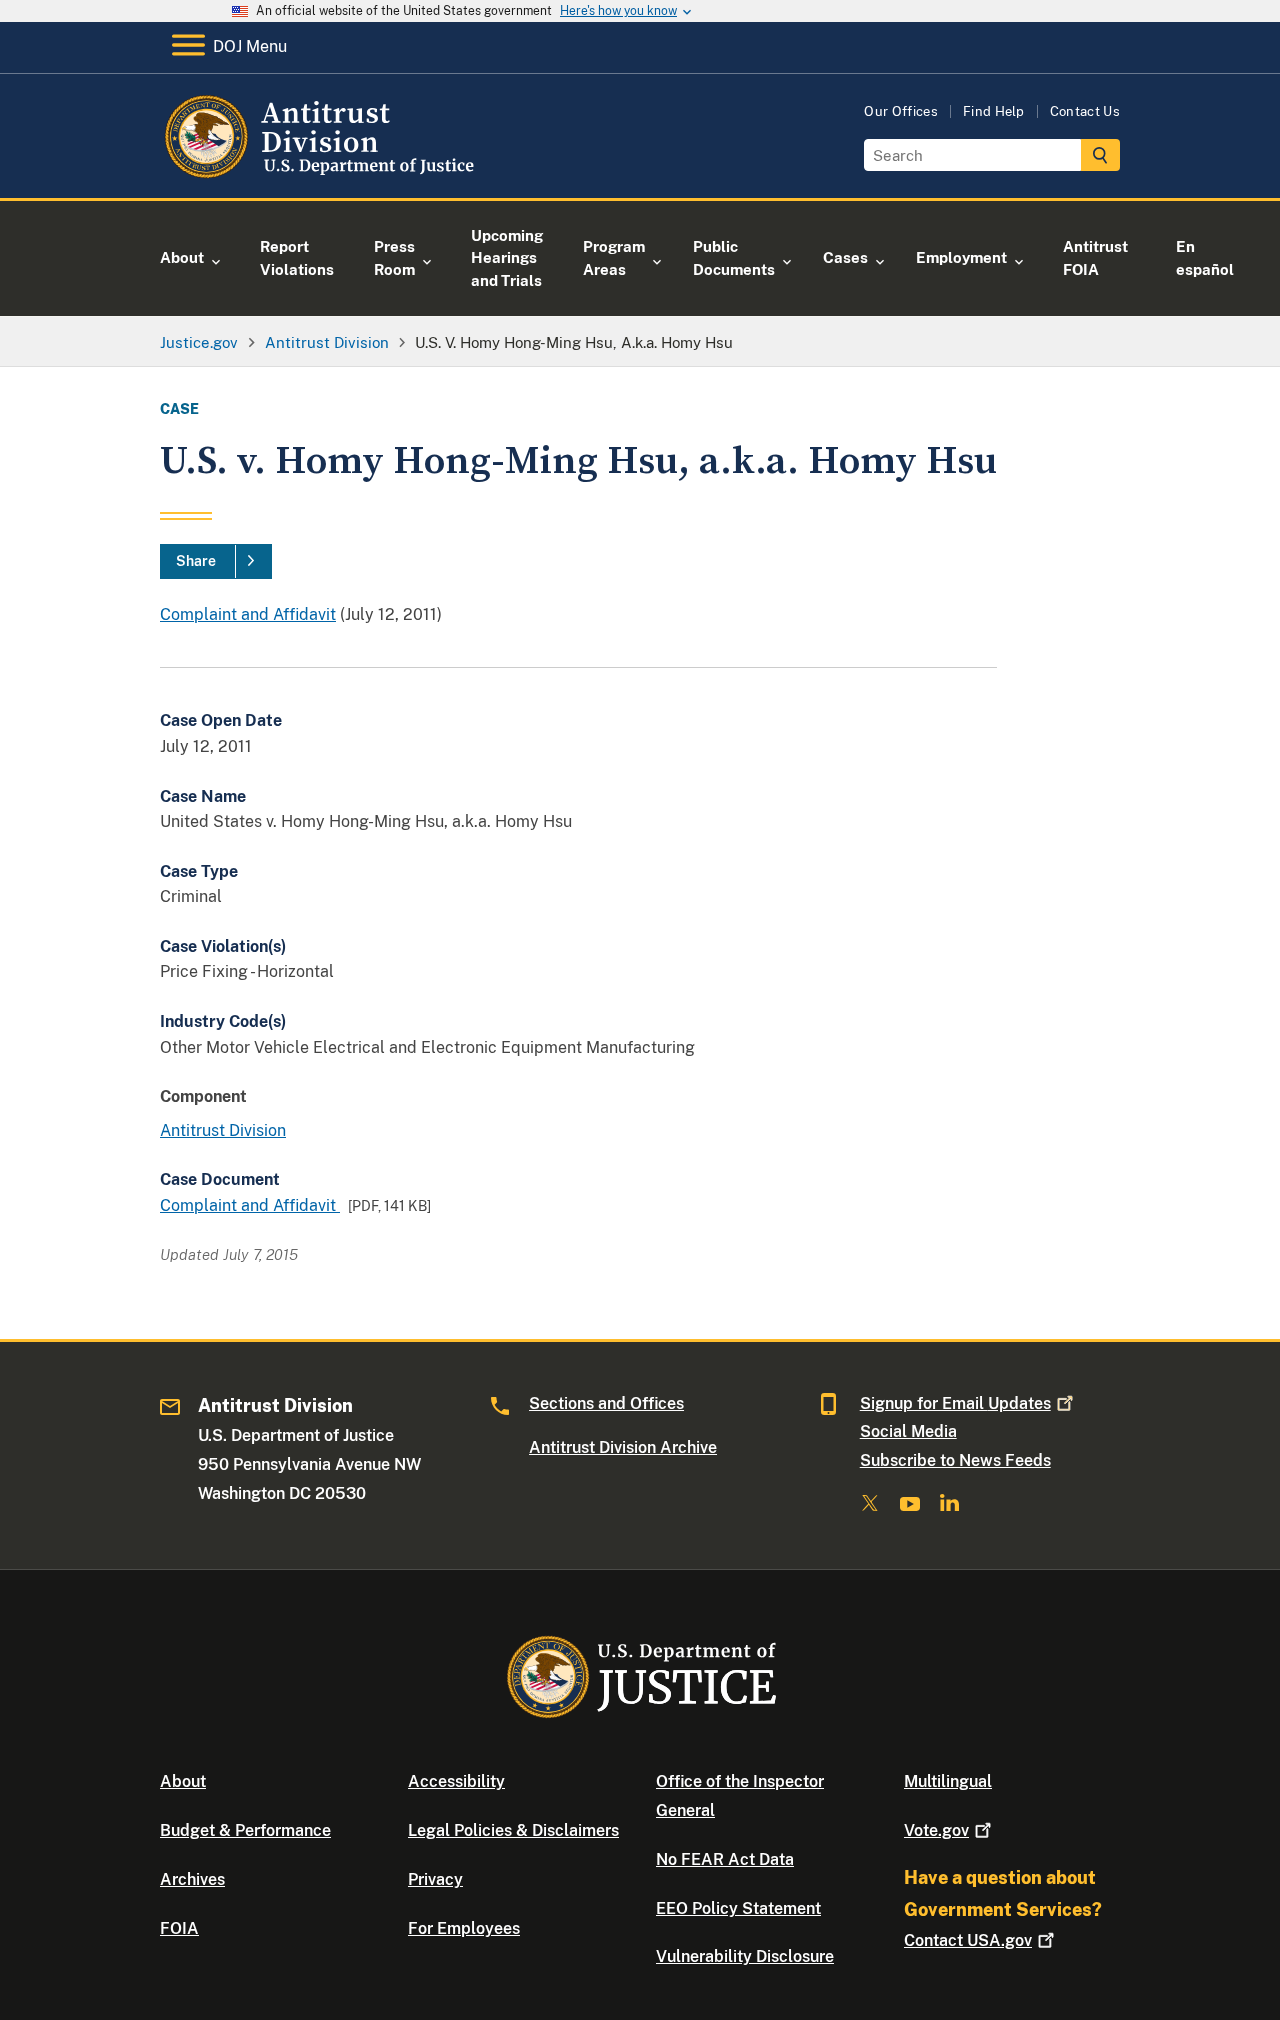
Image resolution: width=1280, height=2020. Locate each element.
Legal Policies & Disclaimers (513, 1830)
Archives (192, 1879)
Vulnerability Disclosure (745, 1956)
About (183, 1781)
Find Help (994, 111)
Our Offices (901, 111)
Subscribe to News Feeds (955, 1460)
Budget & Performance (245, 1830)
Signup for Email (955, 1403)
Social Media (908, 1431)
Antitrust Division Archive (623, 1447)
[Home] (322, 174)
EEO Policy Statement (738, 1908)
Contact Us (1085, 111)
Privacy (435, 1879)
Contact (968, 1940)
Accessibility (456, 1781)
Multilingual (948, 1781)
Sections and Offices (606, 1403)
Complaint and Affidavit (248, 614)
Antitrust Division (223, 1130)
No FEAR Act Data (725, 1859)
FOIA (179, 1928)
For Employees (464, 1928)
